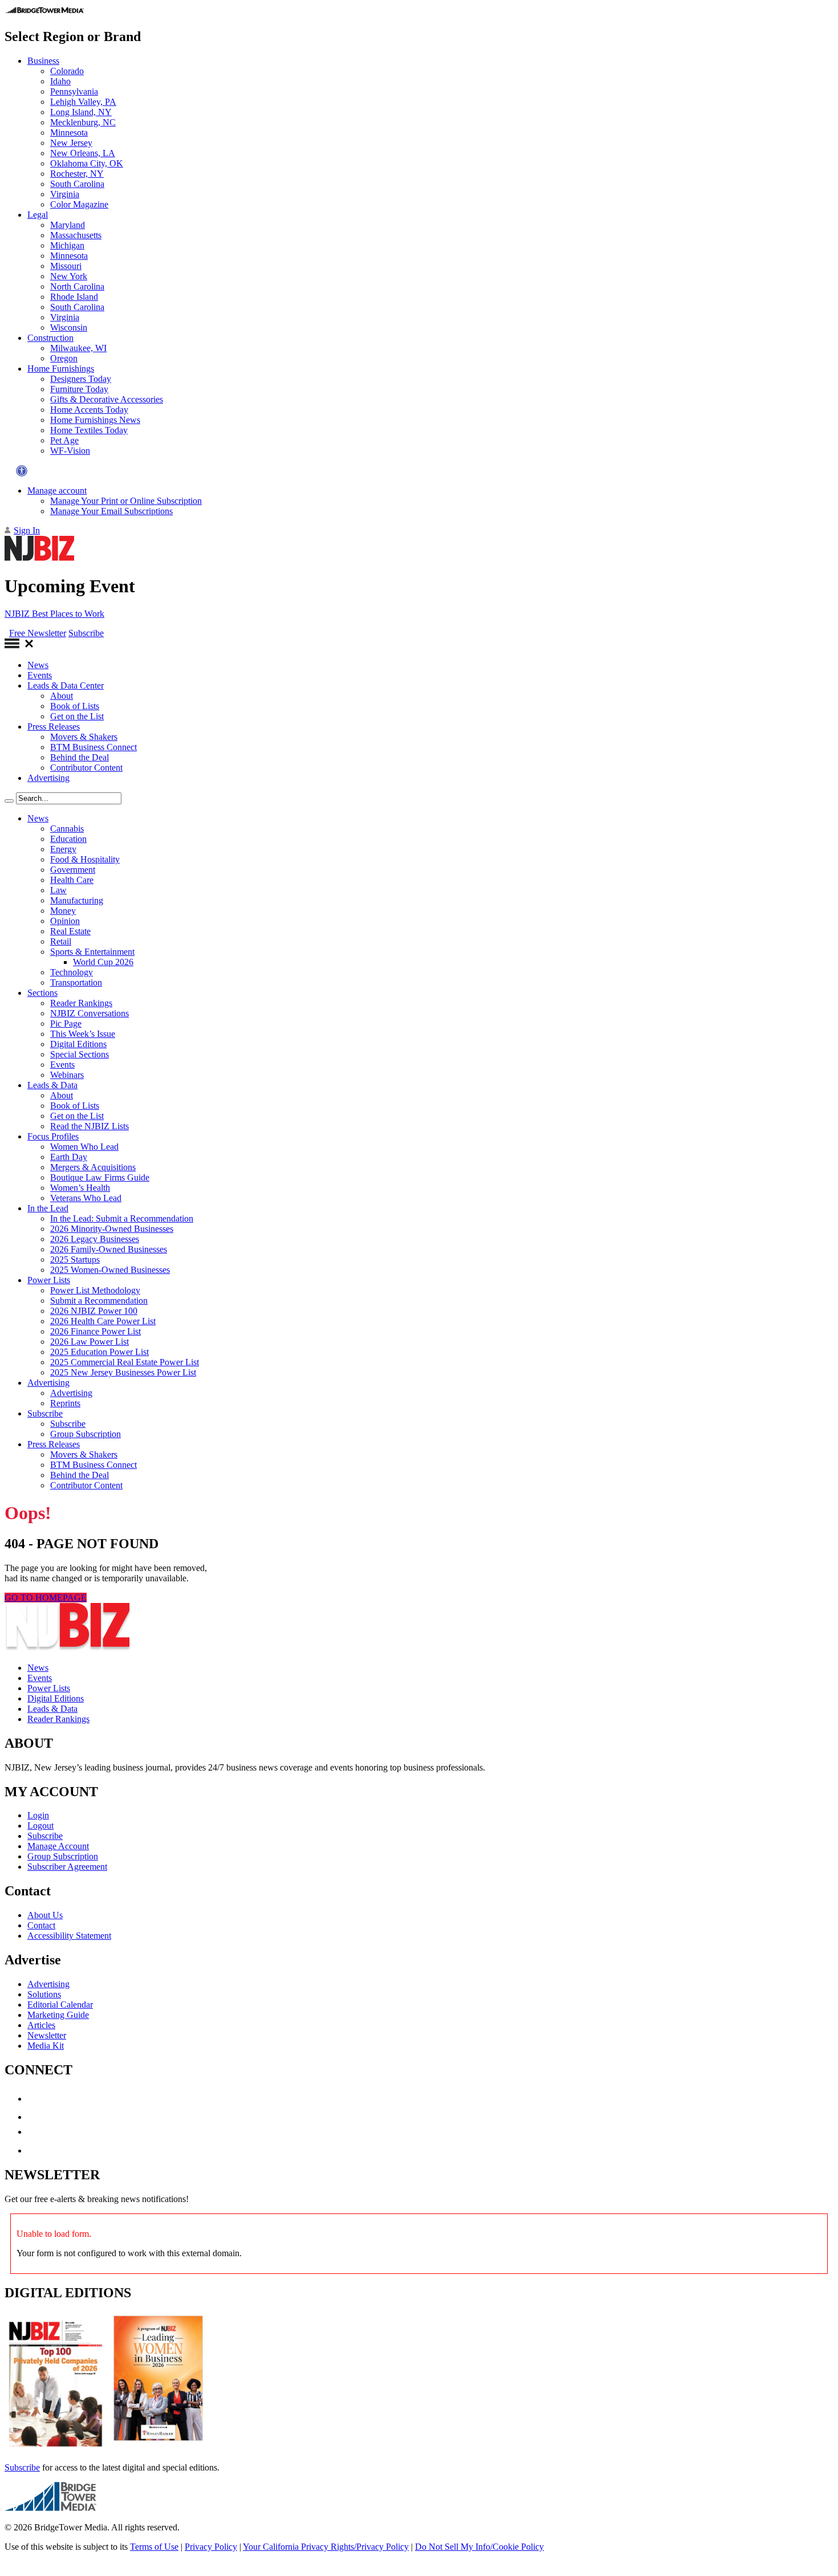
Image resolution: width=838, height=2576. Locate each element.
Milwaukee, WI (78, 348)
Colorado (67, 71)
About (62, 696)
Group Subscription (86, 1434)
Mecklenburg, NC (83, 122)
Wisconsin (69, 327)
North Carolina (77, 286)
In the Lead (48, 1208)
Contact (41, 1925)
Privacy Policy (211, 2547)
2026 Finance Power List (95, 1331)
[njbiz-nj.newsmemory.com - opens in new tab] (56, 2448)
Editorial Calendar (60, 2005)
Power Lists (49, 1280)
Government (73, 870)
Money (63, 911)
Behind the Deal (80, 757)
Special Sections (80, 1054)
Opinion (65, 921)
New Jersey (71, 143)
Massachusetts (76, 235)
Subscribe (86, 633)
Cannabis (67, 829)
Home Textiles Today (89, 430)
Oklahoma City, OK (87, 163)
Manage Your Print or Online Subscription (126, 501)
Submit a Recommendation (99, 1301)
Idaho (60, 81)
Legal (38, 215)
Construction (50, 338)
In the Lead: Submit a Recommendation (122, 1218)
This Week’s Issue (83, 1034)
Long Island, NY (81, 112)
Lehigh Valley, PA (83, 102)
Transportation (76, 982)
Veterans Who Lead (86, 1198)
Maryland (68, 225)
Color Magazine (79, 204)
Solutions (44, 1994)
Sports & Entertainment (92, 952)
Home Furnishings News (95, 420)
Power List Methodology (95, 1290)
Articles (41, 2025)
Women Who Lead (84, 1147)
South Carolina (77, 184)
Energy (63, 849)
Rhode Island (74, 297)
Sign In (27, 530)
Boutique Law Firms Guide (100, 1177)
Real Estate (70, 931)
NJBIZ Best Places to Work (54, 614)
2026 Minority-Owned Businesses (112, 1229)
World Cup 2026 (103, 962)
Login (38, 1815)
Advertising (48, 778)
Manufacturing (77, 900)
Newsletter (47, 2035)
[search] (9, 801)
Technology (72, 972)
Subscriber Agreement (67, 1867)
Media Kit (46, 2046)
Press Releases (54, 727)
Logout (40, 1826)
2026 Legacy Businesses (95, 1239)
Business (43, 61)
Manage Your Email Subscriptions (111, 511)
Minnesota (69, 133)
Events (40, 675)
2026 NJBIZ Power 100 (94, 1311)
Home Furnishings (61, 369)
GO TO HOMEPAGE (46, 1598)
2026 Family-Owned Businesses (109, 1249)
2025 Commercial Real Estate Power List (125, 1362)
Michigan (67, 245)
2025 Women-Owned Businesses (110, 1270)
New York (69, 276)
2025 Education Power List (99, 1352)
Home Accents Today (89, 410)
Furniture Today (79, 389)
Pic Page (66, 1024)
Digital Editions (78, 1044)
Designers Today (81, 379)
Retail (61, 941)
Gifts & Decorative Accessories (107, 399)
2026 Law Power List (90, 1342)
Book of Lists (75, 706)
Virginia (65, 194)
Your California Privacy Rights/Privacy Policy (326, 2547)
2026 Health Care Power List (103, 1321)
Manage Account (58, 1846)
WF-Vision (70, 451)
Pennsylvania (74, 91)
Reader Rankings (81, 1003)
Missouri (66, 266)
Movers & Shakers (84, 737)
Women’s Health (80, 1188)
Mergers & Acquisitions (93, 1167)
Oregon (64, 358)
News (38, 665)
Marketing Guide (58, 2015)
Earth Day (69, 1157)
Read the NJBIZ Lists (90, 1126)
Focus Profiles (53, 1136)
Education (68, 839)
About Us (45, 1915)
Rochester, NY (77, 174)
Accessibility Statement (69, 1936)
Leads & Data (52, 1085)
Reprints (65, 1403)
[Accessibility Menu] (22, 471)
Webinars (67, 1075)
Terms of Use (154, 2547)
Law (58, 890)
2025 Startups (75, 1259)
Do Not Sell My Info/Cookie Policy (479, 2547)
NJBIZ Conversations (90, 1013)
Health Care (72, 880)
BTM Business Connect (93, 747)
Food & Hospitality (85, 859)
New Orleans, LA (83, 153)
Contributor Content (86, 768)
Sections (42, 993)
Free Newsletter (38, 633)
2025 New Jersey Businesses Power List (123, 1372)
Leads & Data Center (66, 685)
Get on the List (77, 716)
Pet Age (64, 440)
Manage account (57, 491)
